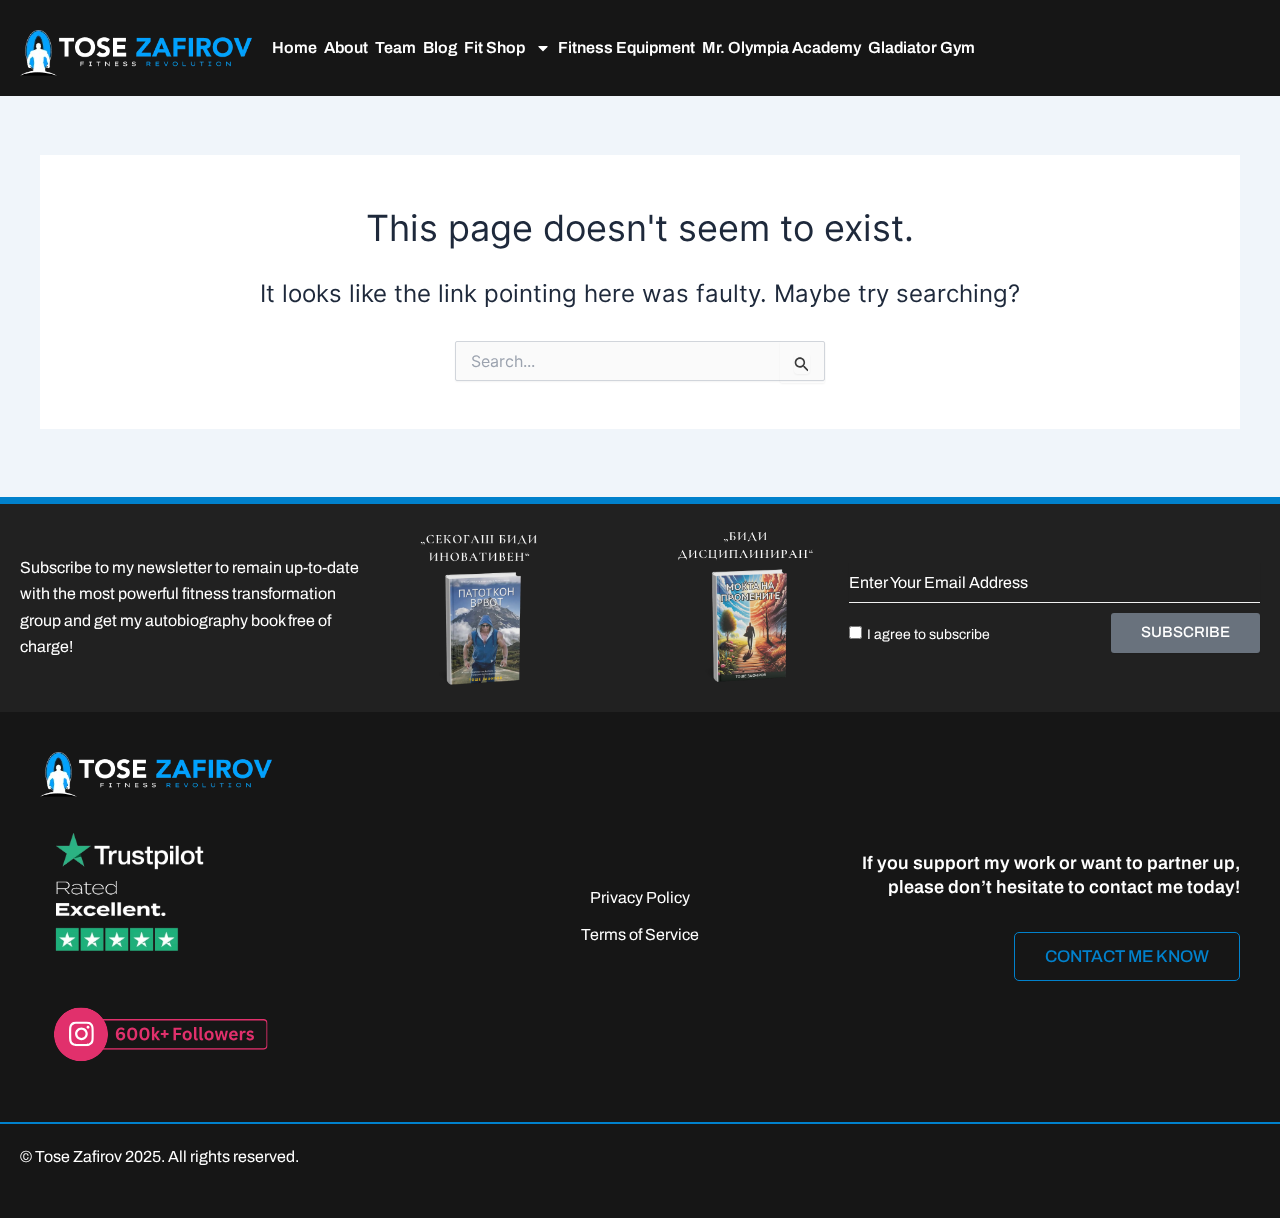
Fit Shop (494, 47)
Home (294, 47)
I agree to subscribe (928, 634)
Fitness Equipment (626, 47)
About (346, 47)
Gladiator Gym (921, 47)
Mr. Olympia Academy (781, 47)
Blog (440, 47)
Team (395, 47)
